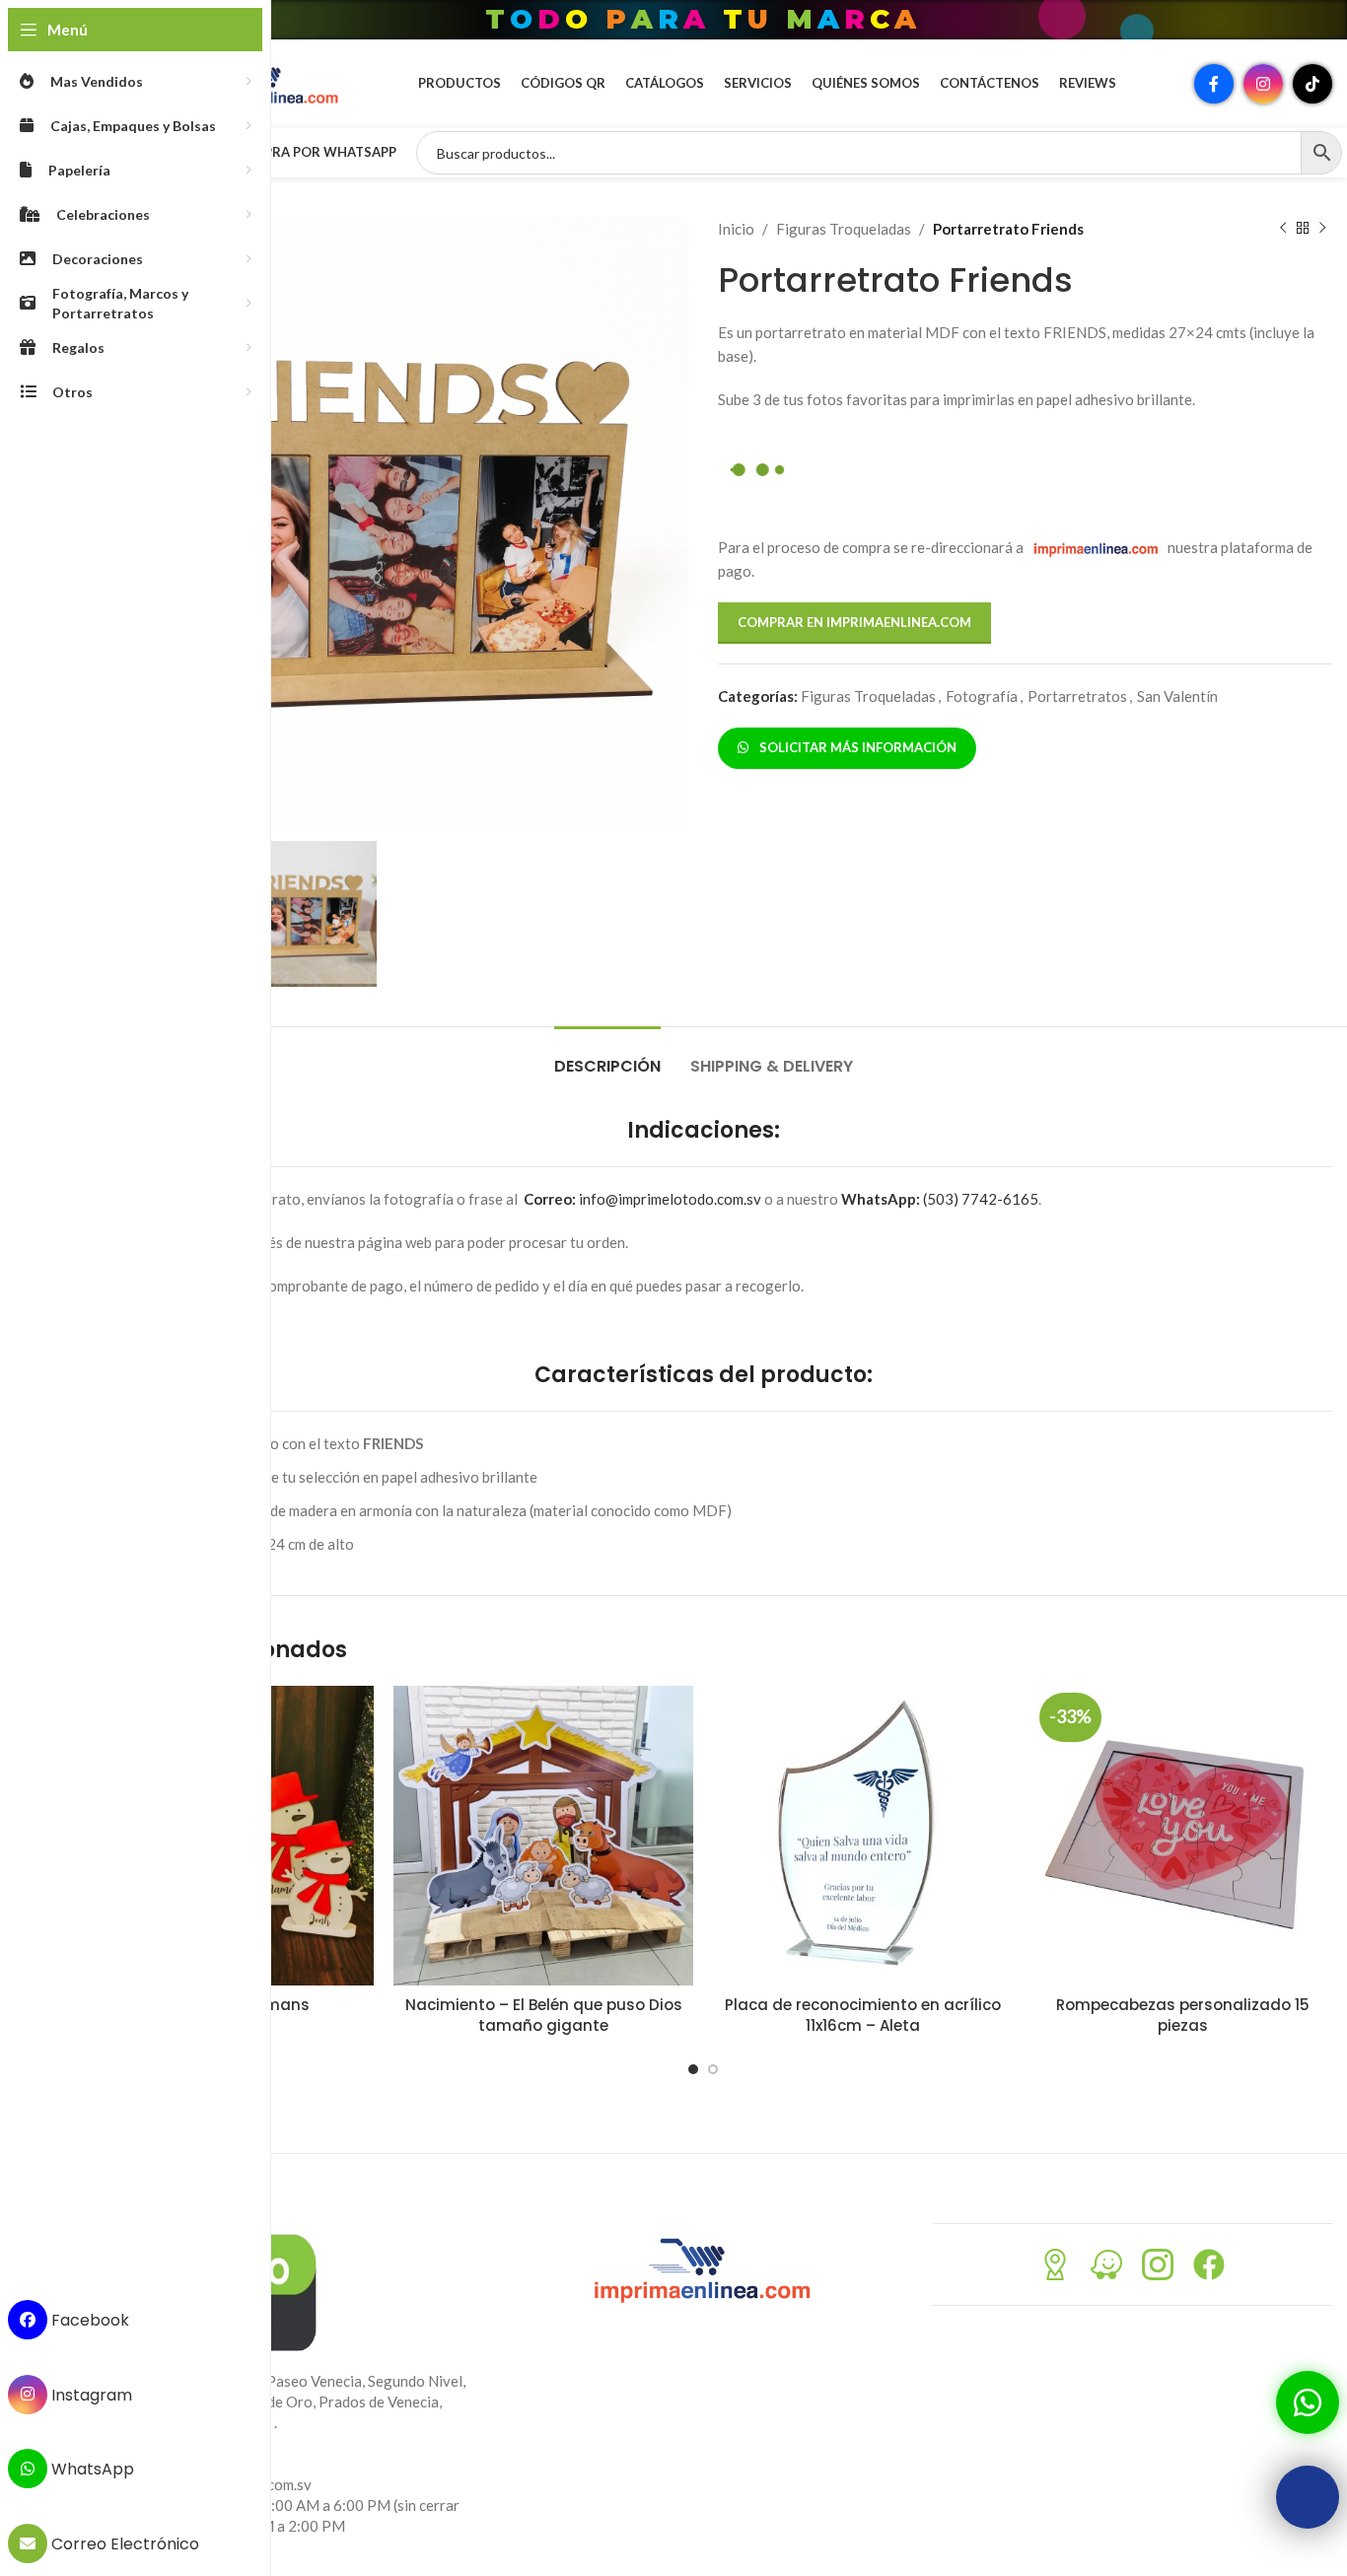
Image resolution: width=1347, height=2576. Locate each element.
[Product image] (543, 1836)
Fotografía (982, 696)
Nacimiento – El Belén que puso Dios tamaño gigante (544, 2015)
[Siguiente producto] (1322, 229)
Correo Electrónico (123, 2544)
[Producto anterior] (1283, 229)
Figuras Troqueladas (844, 229)
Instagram (90, 2394)
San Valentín (1177, 696)
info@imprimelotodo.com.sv (642, 1199)
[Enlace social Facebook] (1214, 84)
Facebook (88, 2320)
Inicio (736, 229)
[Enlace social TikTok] (1312, 84)
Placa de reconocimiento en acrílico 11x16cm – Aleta (863, 2015)
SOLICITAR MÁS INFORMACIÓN (855, 747)
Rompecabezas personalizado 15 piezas (1183, 2015)
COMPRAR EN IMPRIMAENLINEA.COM (854, 622)
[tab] (607, 1056)
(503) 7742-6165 (940, 1199)
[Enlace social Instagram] (1263, 84)
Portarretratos (1077, 696)
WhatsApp (91, 2469)
